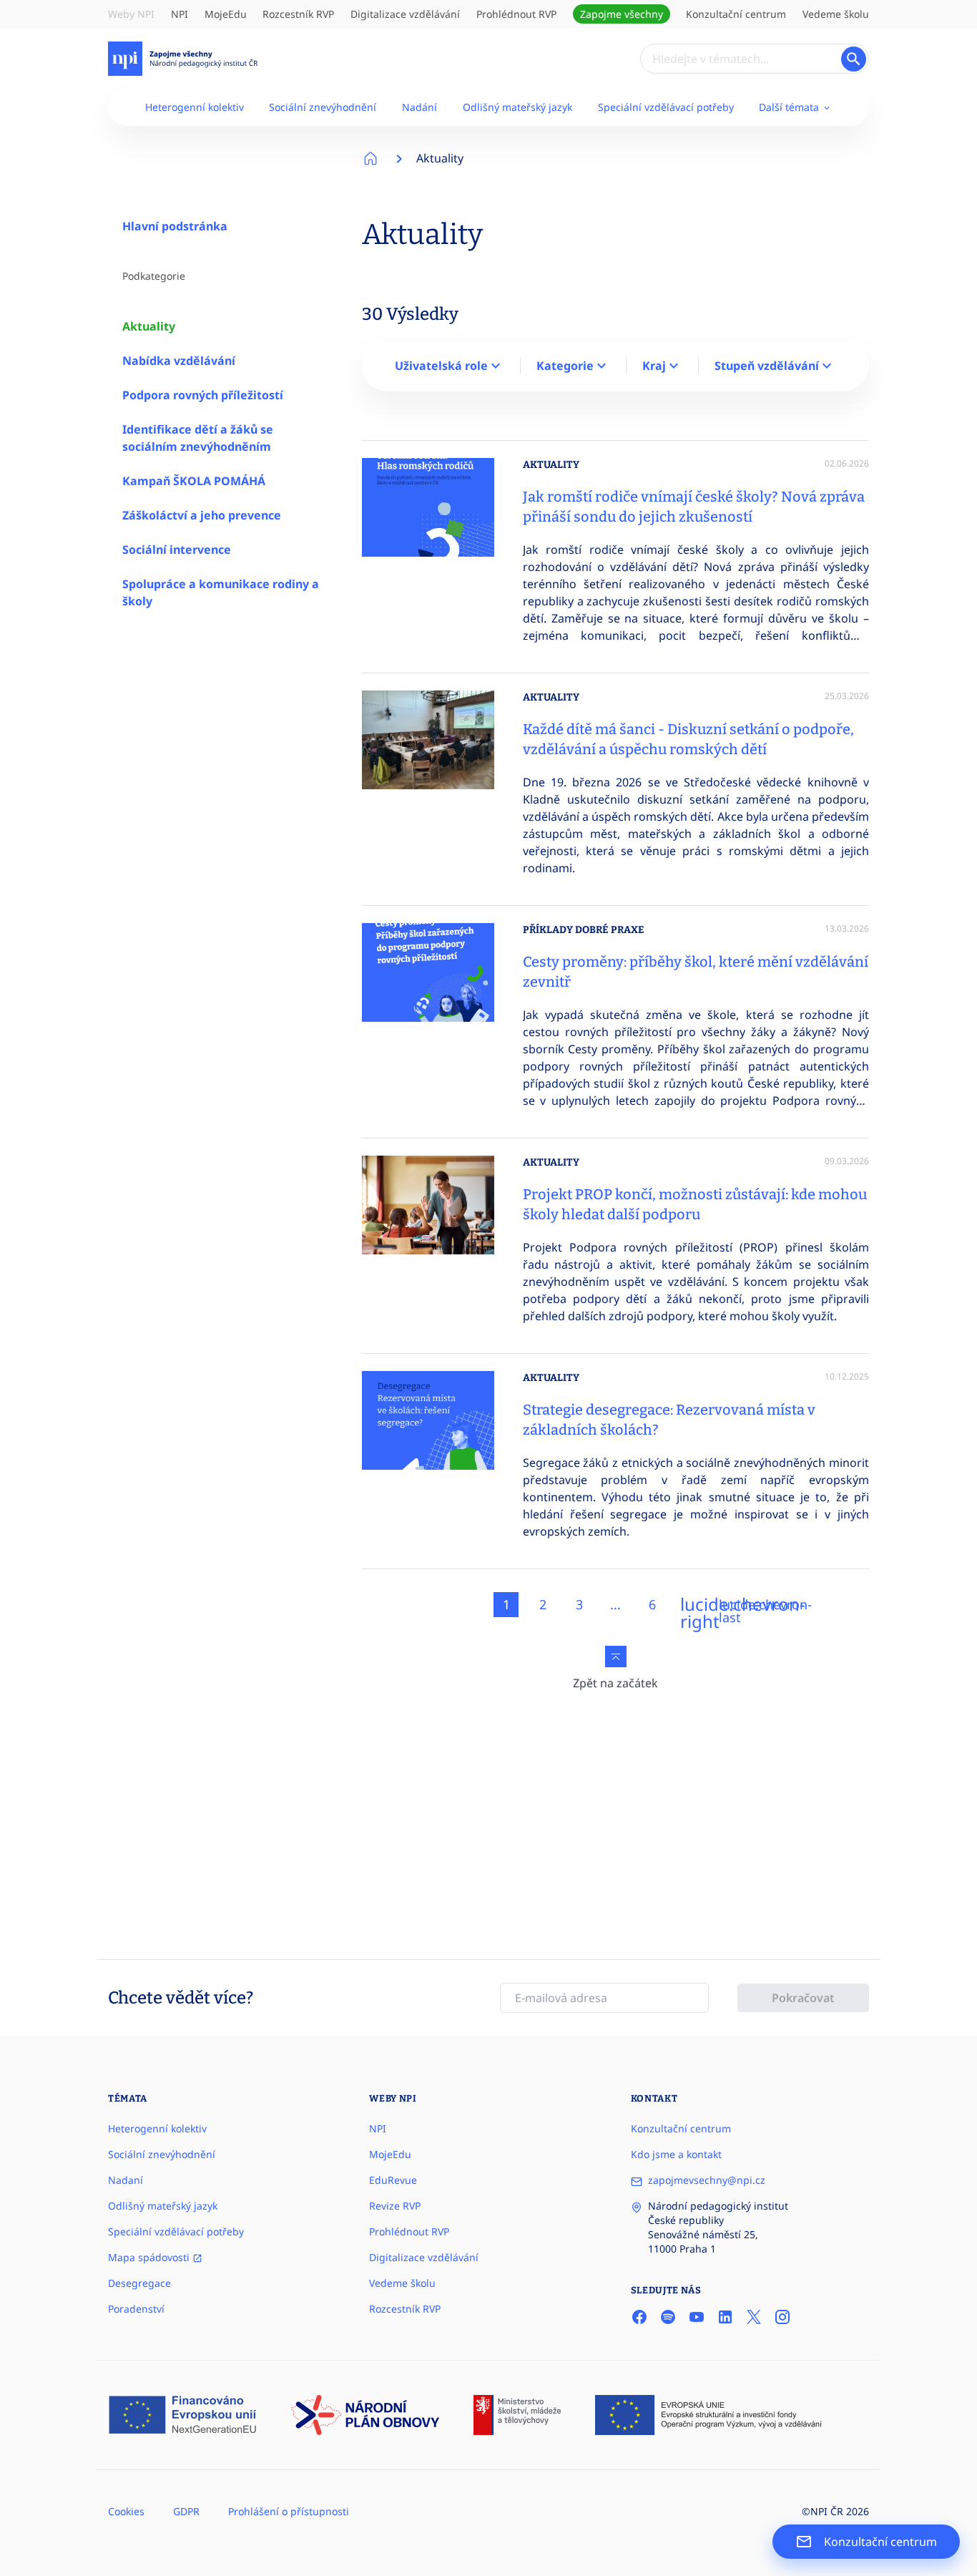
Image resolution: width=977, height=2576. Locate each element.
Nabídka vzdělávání (179, 361)
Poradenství (136, 2309)
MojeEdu (226, 14)
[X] (754, 2317)
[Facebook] (639, 2317)
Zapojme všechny (622, 14)
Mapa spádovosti (150, 2257)
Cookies (126, 2511)
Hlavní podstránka (175, 226)
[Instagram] (782, 2317)
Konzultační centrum (736, 14)
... (615, 1604)
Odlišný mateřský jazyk (517, 107)
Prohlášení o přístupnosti (289, 2511)
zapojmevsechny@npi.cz (707, 2180)
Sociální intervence (177, 550)
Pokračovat (803, 1998)
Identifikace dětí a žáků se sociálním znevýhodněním (198, 438)
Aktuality (149, 326)
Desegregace (139, 2283)
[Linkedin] (725, 2317)
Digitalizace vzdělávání (405, 14)
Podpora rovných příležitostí (203, 395)
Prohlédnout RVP (516, 14)
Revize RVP (395, 2206)
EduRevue (393, 2180)
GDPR (186, 2511)
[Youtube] (697, 2317)
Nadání (419, 107)
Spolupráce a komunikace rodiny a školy (221, 592)
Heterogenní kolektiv (195, 107)
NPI (180, 14)
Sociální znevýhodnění (323, 107)
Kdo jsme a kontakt (676, 2154)
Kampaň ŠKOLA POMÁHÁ (194, 481)
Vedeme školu (836, 14)
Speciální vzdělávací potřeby (666, 107)
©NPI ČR (823, 2511)
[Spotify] (668, 2317)
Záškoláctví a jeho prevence (202, 515)
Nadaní (126, 2180)
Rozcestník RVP (298, 14)
